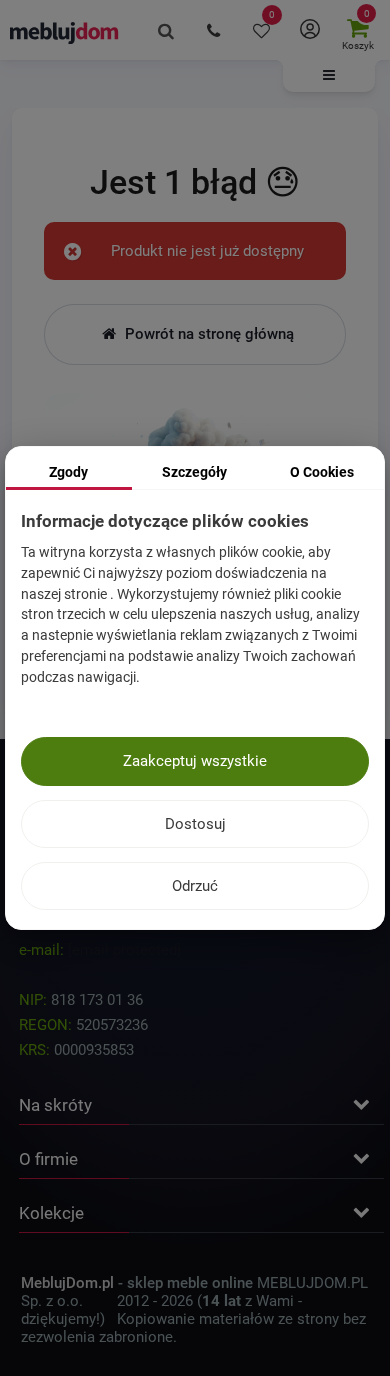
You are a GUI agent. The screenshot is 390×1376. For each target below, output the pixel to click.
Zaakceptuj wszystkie (195, 761)
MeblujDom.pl (67, 1283)
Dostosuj (195, 824)
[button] (329, 76)
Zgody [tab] (68, 472)
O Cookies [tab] (322, 472)
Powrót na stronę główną (207, 334)
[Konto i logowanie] (310, 30)
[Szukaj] (166, 30)
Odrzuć (195, 886)
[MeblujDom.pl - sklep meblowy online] (64, 32)
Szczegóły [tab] (194, 472)
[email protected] (124, 950)
